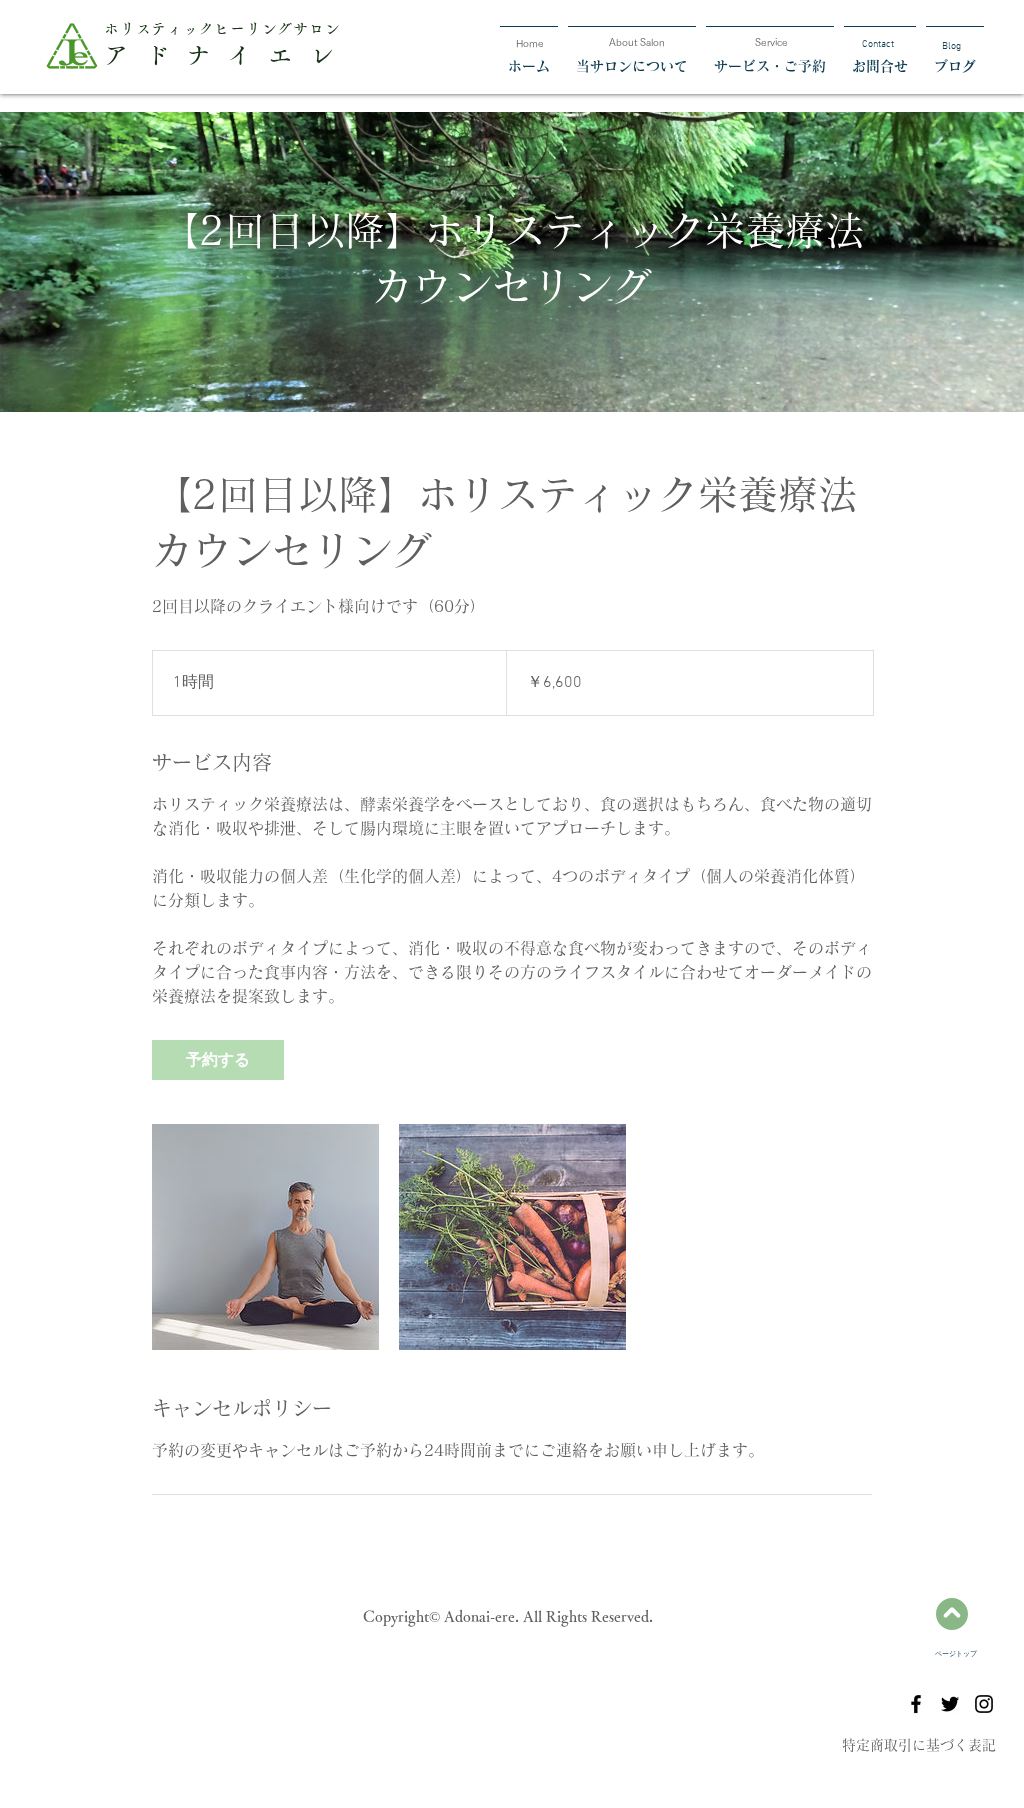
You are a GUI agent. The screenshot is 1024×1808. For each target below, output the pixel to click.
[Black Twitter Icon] (950, 1704)
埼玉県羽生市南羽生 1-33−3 (511, 1748)
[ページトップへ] (951, 1614)
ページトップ (956, 1654)
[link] (218, 1060)
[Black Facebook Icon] (916, 1704)
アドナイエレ (227, 54)
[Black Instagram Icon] (984, 1704)
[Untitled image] (265, 1237)
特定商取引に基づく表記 (919, 1745)
